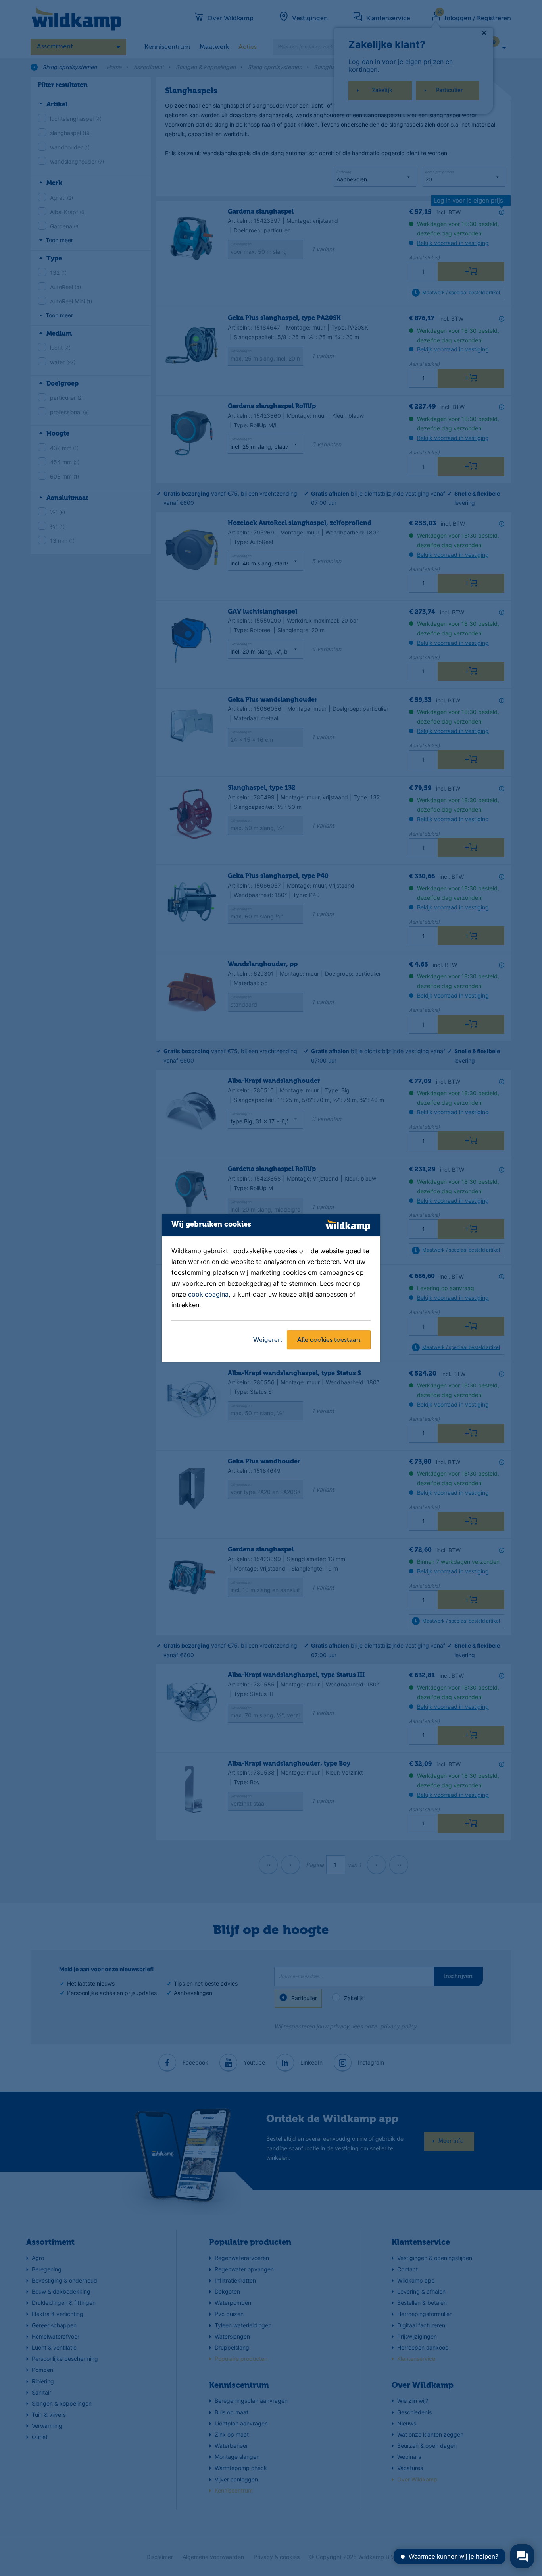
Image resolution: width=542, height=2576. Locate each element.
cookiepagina (208, 1294)
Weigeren (267, 1340)
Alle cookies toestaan (329, 1340)
